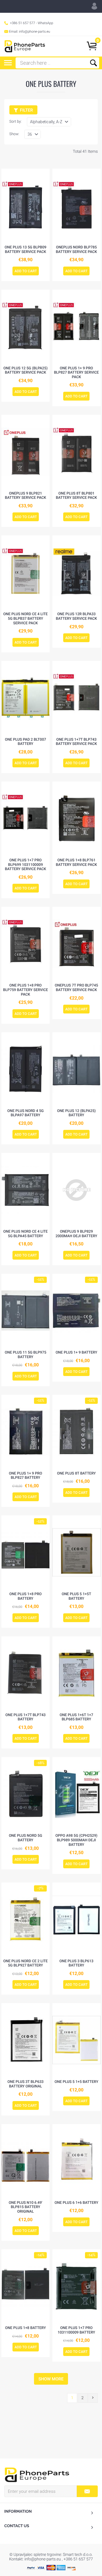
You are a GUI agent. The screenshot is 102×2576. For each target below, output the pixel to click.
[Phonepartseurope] (37, 2474)
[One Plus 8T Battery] (76, 1432)
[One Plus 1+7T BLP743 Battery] (25, 1673)
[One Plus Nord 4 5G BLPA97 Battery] (25, 1069)
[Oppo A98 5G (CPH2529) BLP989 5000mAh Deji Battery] (76, 1794)
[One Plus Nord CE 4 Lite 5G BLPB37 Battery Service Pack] (25, 572)
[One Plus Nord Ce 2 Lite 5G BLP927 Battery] (25, 1919)
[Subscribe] (87, 2491)
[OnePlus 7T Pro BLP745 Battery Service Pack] (76, 944)
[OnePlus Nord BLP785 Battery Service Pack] (76, 206)
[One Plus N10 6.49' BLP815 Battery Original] (25, 2161)
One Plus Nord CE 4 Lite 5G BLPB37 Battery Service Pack (26, 619)
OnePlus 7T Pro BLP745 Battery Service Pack (76, 988)
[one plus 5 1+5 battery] (76, 2040)
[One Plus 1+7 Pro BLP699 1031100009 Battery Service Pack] (25, 818)
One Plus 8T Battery (76, 1474)
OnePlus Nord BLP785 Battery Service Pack (76, 250)
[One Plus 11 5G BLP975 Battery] (25, 1311)
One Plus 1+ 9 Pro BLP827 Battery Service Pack (76, 373)
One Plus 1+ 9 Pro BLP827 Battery (25, 1476)
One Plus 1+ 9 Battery (76, 1353)
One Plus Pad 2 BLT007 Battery (25, 742)
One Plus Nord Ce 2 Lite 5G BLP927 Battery (26, 1964)
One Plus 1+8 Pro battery (25, 1596)
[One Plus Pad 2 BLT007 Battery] (25, 698)
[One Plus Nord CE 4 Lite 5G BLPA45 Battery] (25, 1190)
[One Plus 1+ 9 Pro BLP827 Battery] (25, 1432)
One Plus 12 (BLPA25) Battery (76, 1113)
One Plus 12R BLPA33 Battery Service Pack (76, 616)
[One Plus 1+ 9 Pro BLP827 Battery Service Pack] (76, 326)
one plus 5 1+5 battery (76, 2082)
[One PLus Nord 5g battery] (25, 1794)
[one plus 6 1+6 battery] (76, 2161)
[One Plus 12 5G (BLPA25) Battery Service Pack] (25, 326)
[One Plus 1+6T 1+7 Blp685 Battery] (76, 1673)
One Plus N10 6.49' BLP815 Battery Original (26, 2207)
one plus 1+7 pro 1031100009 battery (76, 2330)
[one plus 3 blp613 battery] (76, 1919)
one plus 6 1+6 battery (76, 2203)
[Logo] (25, 46)
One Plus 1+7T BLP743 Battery (25, 1717)
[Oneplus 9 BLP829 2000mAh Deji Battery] (76, 1190)
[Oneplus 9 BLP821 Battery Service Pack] (25, 452)
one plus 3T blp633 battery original (25, 2084)
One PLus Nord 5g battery (25, 1838)
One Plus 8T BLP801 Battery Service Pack (76, 496)
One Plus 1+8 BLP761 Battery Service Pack (76, 863)
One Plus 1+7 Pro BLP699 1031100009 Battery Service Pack (25, 865)
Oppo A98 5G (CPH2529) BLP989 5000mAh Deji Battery (76, 1840)
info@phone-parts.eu (35, 32)
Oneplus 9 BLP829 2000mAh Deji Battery (76, 1234)
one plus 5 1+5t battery (76, 1596)
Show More (51, 2379)
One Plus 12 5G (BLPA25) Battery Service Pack (25, 371)
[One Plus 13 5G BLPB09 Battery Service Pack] (25, 206)
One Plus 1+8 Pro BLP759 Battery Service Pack (25, 990)
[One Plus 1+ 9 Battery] (76, 1311)
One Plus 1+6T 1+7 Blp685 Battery (76, 1717)
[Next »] (93, 2398)
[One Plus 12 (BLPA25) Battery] (76, 1069)
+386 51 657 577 (23, 23)
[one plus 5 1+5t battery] (76, 1552)
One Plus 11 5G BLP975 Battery (26, 1355)
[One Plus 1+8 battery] (25, 2286)
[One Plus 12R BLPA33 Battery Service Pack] (76, 572)
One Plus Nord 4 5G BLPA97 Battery (25, 1113)
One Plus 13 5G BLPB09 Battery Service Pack (25, 250)
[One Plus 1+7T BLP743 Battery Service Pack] (76, 698)
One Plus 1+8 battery (25, 2328)
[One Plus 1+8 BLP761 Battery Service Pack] (76, 818)
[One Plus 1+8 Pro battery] (25, 1552)
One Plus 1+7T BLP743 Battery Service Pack (76, 742)
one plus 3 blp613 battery (76, 1964)
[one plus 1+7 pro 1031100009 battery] (76, 2286)
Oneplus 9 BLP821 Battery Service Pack (25, 496)
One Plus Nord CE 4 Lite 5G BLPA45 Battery (26, 1234)
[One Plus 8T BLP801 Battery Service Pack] (76, 452)
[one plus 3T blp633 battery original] (25, 2040)
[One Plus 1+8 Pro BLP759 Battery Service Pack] (25, 944)
